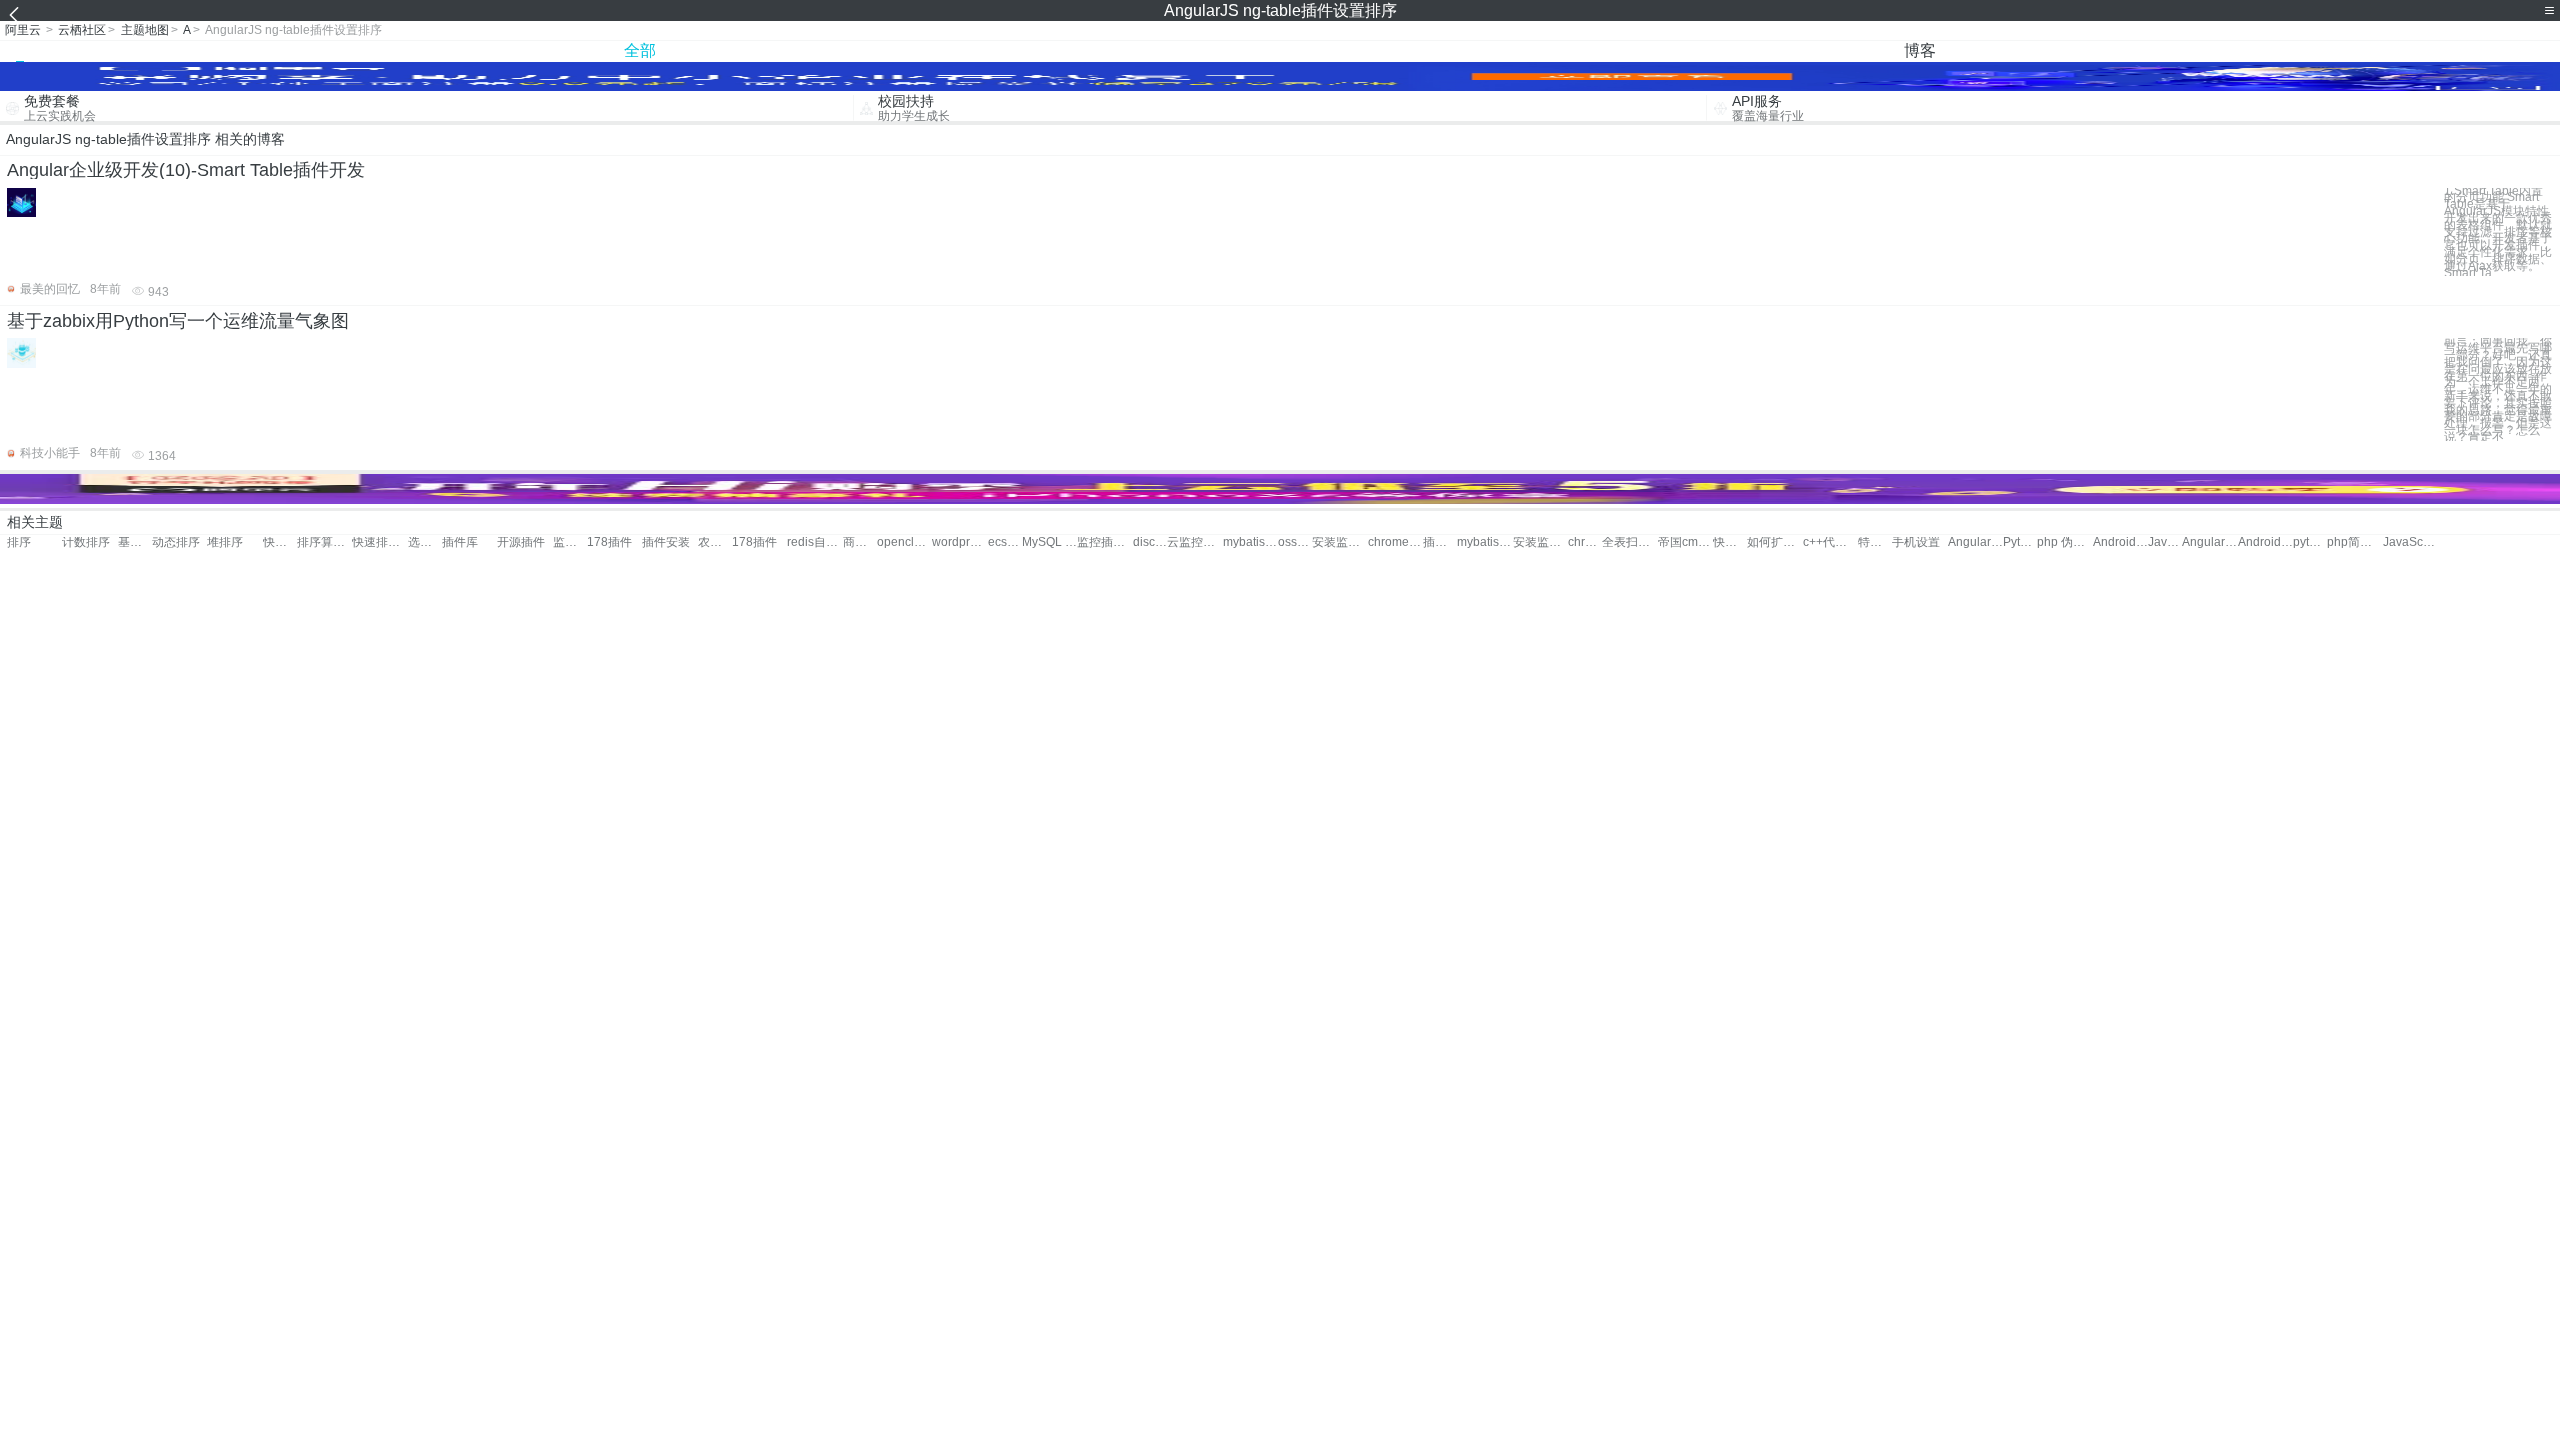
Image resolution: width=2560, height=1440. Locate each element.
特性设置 (1875, 542)
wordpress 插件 (959, 542)
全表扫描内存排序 (1629, 542)
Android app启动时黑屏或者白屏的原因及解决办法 (2120, 542)
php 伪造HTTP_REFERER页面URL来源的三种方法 (2064, 542)
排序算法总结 (324, 542)
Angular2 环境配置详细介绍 (2209, 542)
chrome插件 (1395, 542)
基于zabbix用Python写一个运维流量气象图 (178, 321)
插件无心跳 (1440, 542)
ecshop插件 (1005, 542)
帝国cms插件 (1685, 542)
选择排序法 (425, 542)
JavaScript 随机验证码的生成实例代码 (2410, 542)
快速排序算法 (379, 542)
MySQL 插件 (1049, 542)
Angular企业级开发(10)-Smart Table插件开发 (186, 170)
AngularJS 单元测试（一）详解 (1975, 542)
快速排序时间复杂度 (1730, 542)
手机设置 (1916, 542)
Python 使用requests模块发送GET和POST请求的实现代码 (2020, 542)
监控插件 (570, 542)
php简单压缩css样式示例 (2354, 542)
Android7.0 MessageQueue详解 (2265, 542)
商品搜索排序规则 (860, 542)
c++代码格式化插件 (1830, 542)
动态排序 (176, 542)
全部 (640, 50)
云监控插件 (1194, 542)
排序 (19, 542)
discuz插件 (1150, 542)
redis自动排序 (814, 542)
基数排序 (135, 542)
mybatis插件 (1250, 542)
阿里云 (23, 30)
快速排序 (280, 542)
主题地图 (145, 30)
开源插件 (521, 542)
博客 (1920, 50)
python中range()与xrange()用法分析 (2310, 542)
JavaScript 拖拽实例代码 (2165, 542)
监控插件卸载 (1104, 542)
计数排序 (86, 542)
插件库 (460, 542)
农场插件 (715, 542)
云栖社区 (82, 30)
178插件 (609, 542)
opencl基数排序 (904, 542)
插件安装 (666, 542)
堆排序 (225, 542)
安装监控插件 (1339, 542)
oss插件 (1295, 542)
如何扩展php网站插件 (1774, 542)
